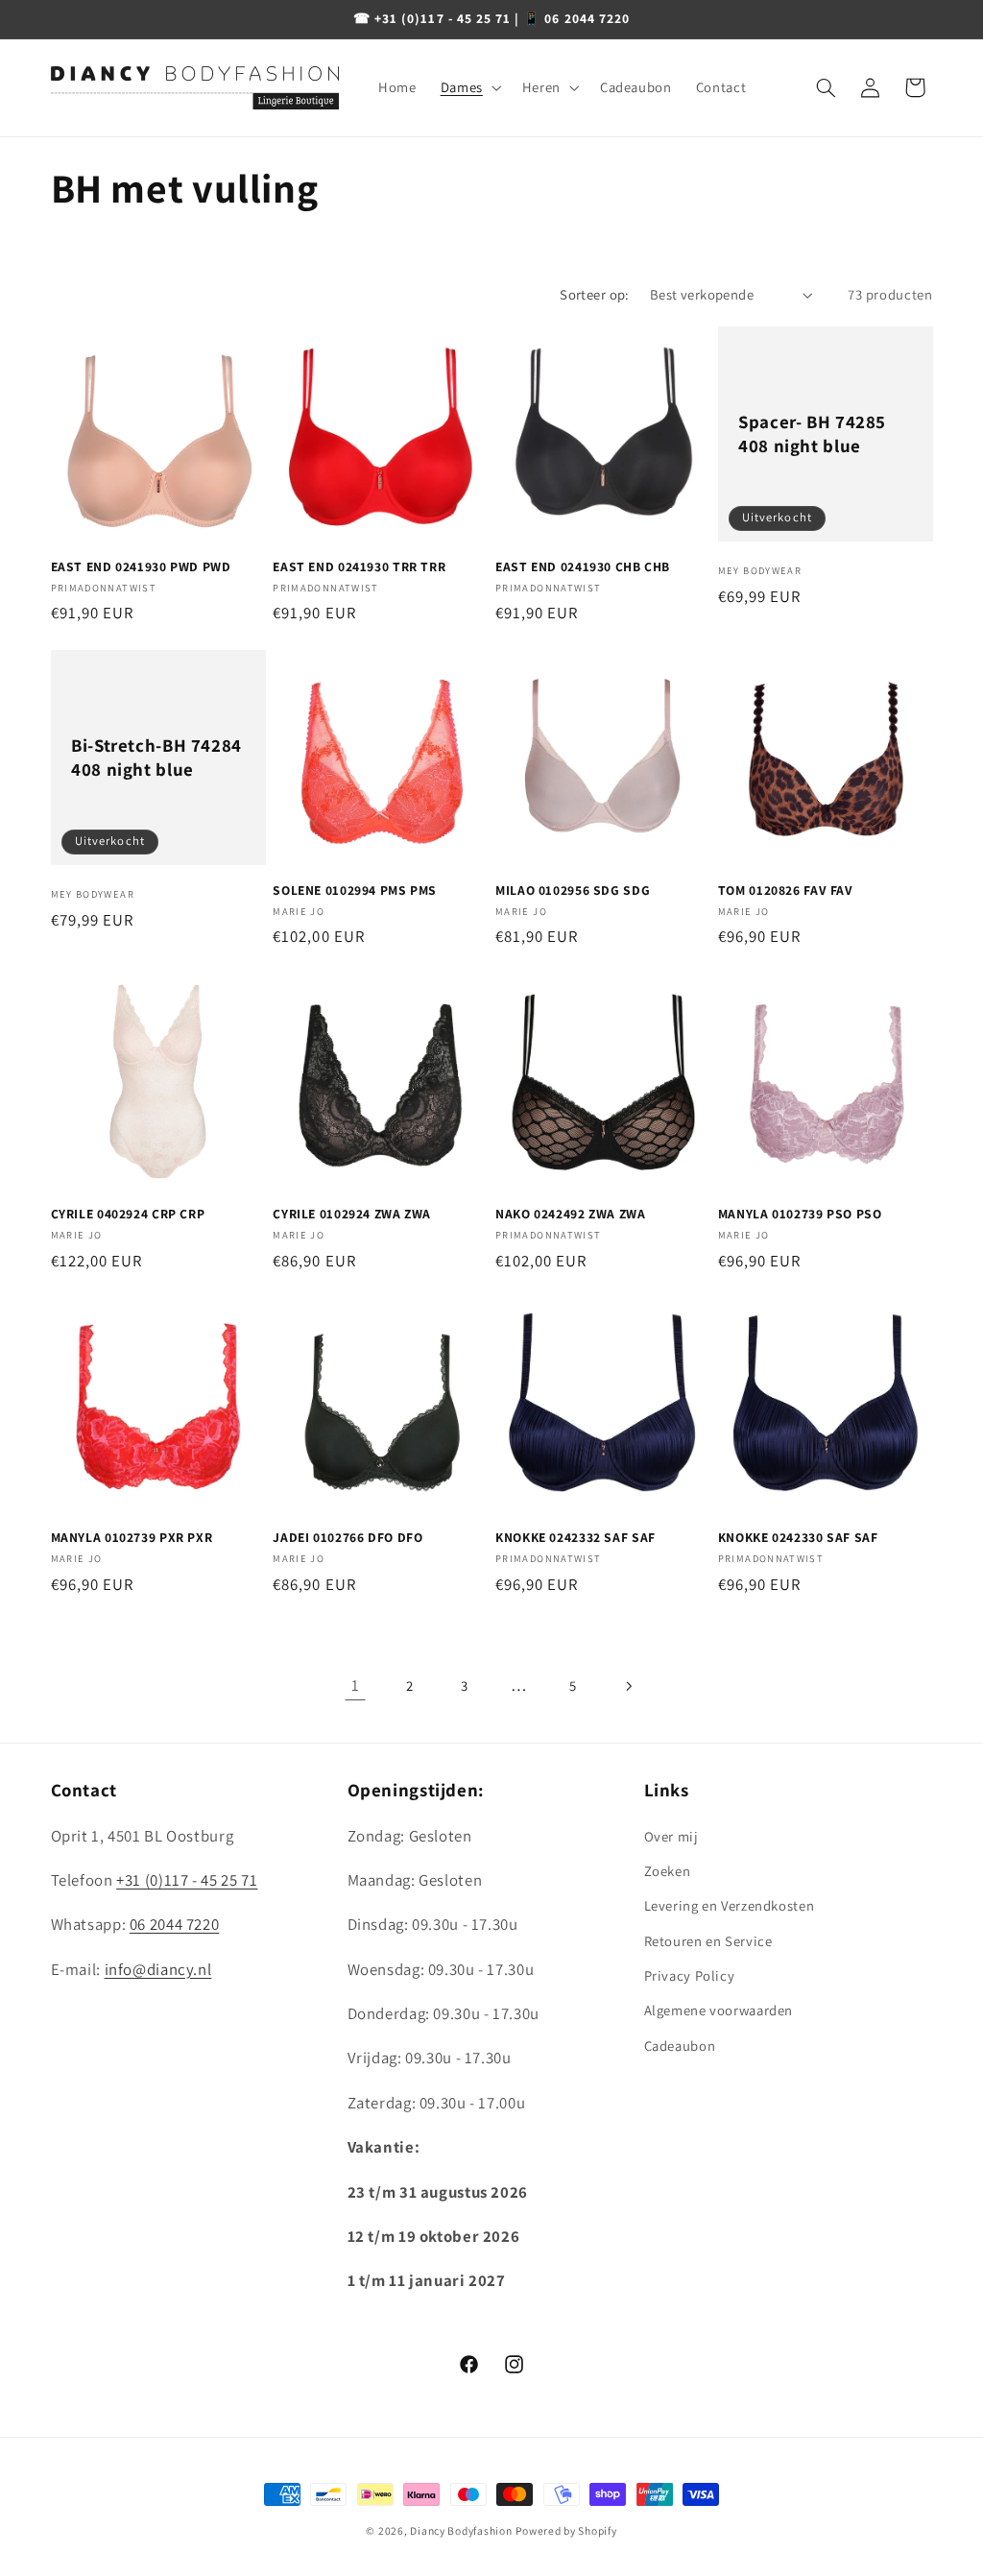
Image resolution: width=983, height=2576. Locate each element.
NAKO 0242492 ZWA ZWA (571, 1214)
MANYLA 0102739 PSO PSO (800, 1214)
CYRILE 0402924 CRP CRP (128, 1214)
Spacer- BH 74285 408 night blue (812, 433)
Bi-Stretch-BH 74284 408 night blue (156, 757)
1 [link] (356, 1685)
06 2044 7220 (175, 1924)
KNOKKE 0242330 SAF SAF (798, 1538)
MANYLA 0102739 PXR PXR (132, 1538)
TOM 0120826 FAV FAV (786, 891)
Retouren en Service (708, 1941)
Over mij (671, 1836)
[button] (469, 87)
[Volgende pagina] (628, 1686)
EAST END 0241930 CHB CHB (583, 567)
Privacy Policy (690, 1975)
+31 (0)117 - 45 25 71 (187, 1880)
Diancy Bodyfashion (461, 2530)
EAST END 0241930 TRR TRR (359, 567)
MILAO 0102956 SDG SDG (573, 891)
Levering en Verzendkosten (730, 1905)
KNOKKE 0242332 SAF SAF (575, 1538)
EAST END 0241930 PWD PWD (141, 567)
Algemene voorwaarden (719, 2010)
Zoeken (668, 1871)
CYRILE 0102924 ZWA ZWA (352, 1214)
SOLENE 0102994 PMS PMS (355, 891)
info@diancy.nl (158, 1969)
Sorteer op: (595, 294)
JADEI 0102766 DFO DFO (348, 1538)
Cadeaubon (680, 2046)
